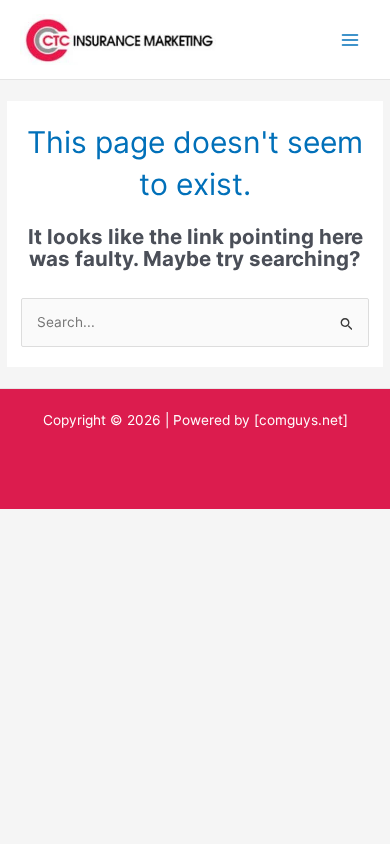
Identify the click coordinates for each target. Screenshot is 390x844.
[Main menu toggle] (350, 39)
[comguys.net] (301, 420)
